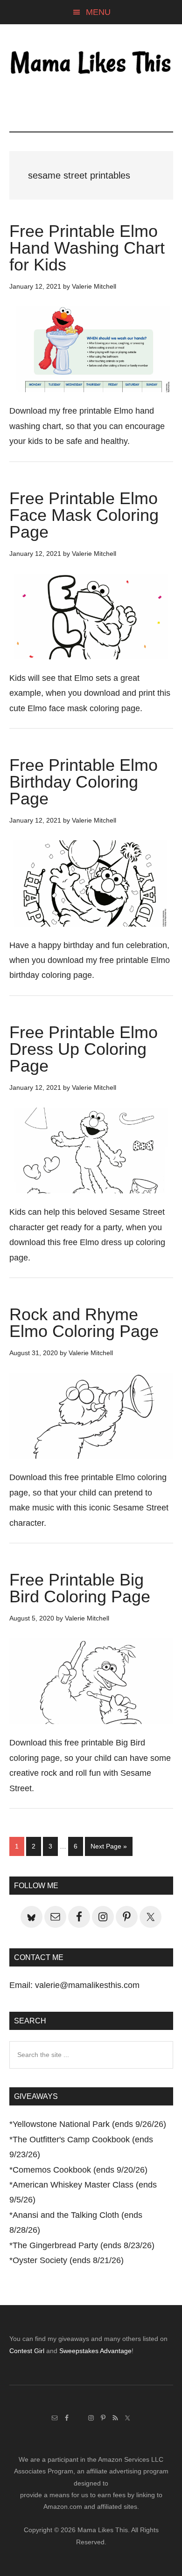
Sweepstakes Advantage (95, 2351)
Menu (98, 12)
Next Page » (108, 1849)
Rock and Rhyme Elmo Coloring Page (84, 1323)
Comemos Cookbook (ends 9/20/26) (80, 2170)
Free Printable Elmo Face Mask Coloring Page (84, 515)
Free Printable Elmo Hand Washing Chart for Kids (87, 248)
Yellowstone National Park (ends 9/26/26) (89, 2124)
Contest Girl (27, 2351)
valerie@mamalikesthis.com (87, 1985)
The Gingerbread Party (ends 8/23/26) (84, 2245)
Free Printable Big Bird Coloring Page (80, 1588)
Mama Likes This (91, 64)
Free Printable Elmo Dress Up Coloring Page (84, 1049)
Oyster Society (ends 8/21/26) (68, 2260)
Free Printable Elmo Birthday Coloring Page (84, 782)
